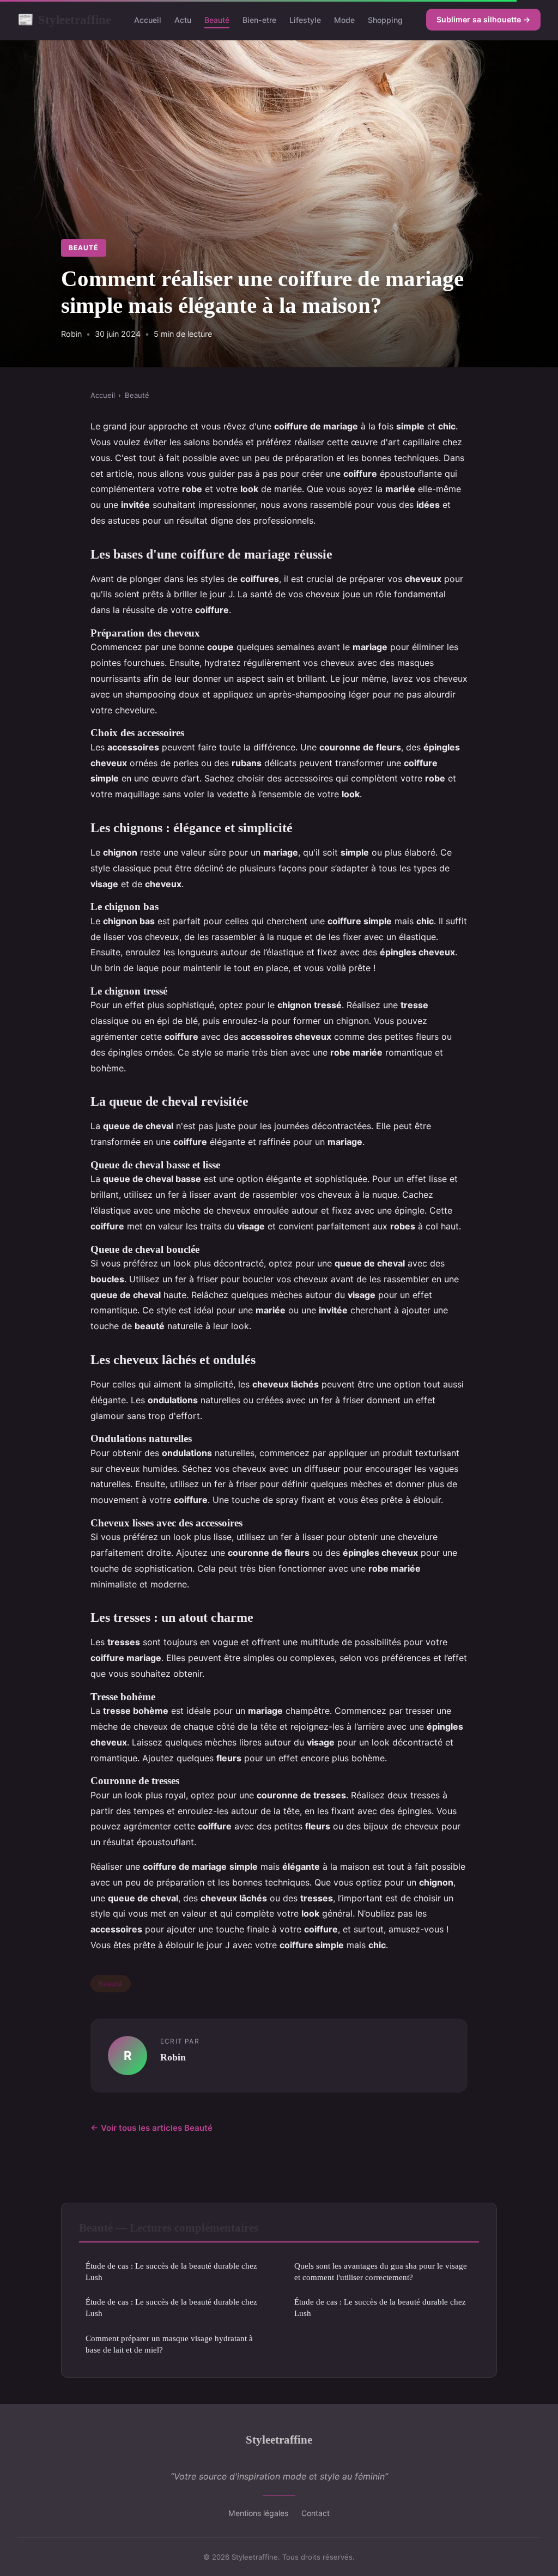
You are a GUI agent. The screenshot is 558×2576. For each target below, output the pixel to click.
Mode (344, 20)
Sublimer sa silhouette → (483, 19)
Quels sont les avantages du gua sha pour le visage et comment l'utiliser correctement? (381, 2271)
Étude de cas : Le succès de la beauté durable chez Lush (171, 2271)
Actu (183, 20)
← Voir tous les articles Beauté (151, 2128)
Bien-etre (259, 20)
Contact (316, 2513)
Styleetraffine (64, 20)
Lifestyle (305, 20)
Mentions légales (258, 2513)
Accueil (148, 20)
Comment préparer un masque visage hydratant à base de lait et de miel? (169, 2344)
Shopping (385, 20)
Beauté (217, 20)
